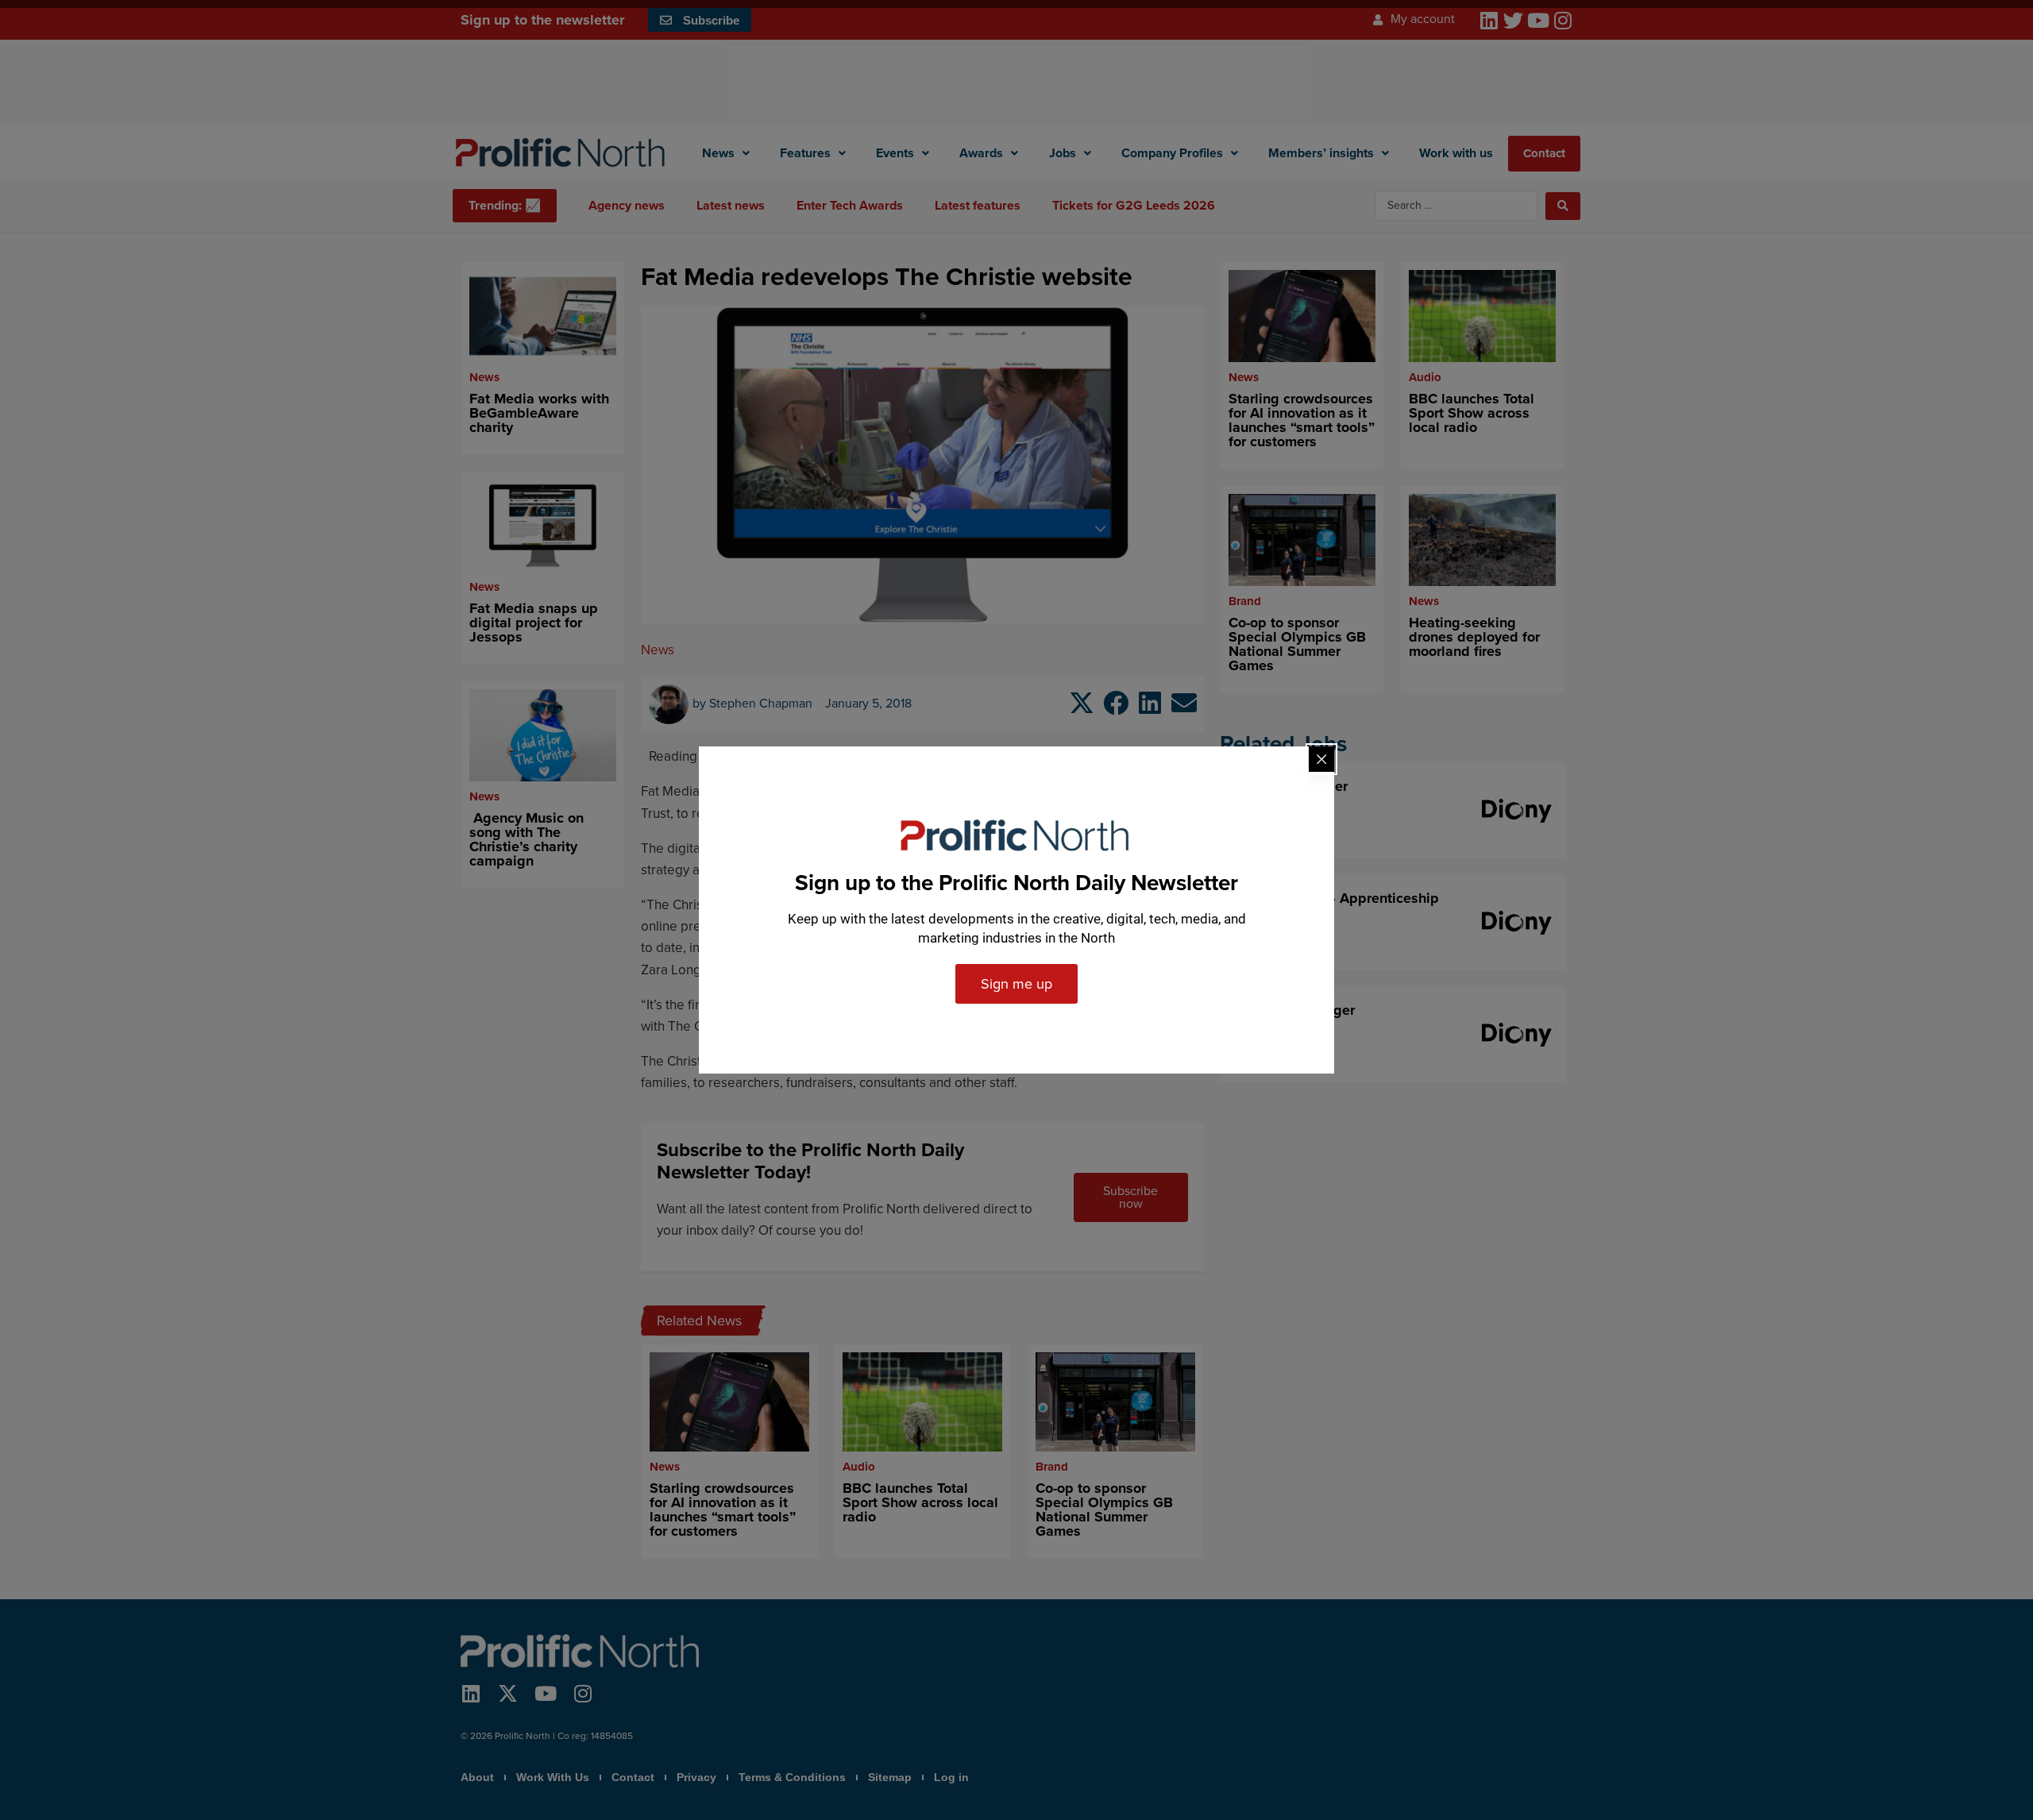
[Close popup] (1321, 759)
